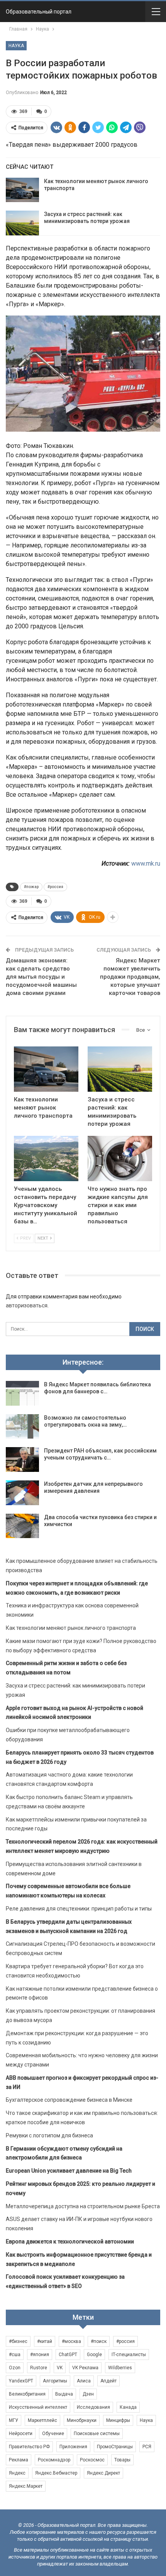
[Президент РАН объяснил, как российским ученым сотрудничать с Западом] (22, 1460)
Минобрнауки (82, 2420)
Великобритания (27, 2394)
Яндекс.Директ (103, 2473)
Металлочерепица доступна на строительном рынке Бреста (83, 2206)
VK (60, 2368)
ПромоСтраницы (115, 2447)
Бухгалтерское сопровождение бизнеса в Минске (69, 2100)
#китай (45, 2341)
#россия (55, 887)
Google (94, 2355)
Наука (16, 46)
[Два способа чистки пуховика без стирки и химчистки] (22, 1526)
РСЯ (147, 2447)
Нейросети (21, 2434)
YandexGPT (21, 2381)
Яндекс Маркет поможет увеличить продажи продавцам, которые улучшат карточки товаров (130, 977)
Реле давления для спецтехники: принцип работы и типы (79, 1909)
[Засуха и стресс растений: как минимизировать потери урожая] (22, 223)
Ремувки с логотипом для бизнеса (49, 2135)
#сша (15, 2355)
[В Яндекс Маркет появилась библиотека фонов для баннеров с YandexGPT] (22, 1393)
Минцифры (118, 2420)
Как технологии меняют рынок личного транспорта (71, 1628)
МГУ (14, 2420)
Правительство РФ (29, 2447)
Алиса (84, 2381)
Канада (128, 2407)
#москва (71, 2341)
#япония (40, 2355)
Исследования (93, 2407)
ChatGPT (68, 2355)
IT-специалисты (129, 2355)
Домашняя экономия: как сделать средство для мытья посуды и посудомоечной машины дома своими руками (41, 977)
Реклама (19, 2460)
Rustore (39, 2368)
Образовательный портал (39, 12)
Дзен (88, 2394)
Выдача (64, 2394)
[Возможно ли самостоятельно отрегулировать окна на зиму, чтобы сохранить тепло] (22, 1427)
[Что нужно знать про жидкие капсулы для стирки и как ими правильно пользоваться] (120, 1159)
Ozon (15, 2368)
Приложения (73, 2447)
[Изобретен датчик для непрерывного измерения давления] (22, 1493)
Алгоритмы (55, 2381)
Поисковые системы (97, 2434)
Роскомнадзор (54, 2460)
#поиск (99, 2341)
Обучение (53, 2434)
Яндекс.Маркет (26, 2486)
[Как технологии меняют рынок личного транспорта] (22, 190)
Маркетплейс (42, 2420)
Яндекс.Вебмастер (56, 2473)
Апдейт (108, 2381)
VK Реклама (85, 2368)
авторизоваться (27, 1305)
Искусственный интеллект (38, 2407)
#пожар (31, 887)
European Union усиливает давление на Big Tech (69, 2171)
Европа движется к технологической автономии (70, 2242)
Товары (122, 2460)
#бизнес (18, 2341)
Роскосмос (92, 2460)
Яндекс (17, 2473)
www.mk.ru (146, 864)
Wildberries (120, 2368)
